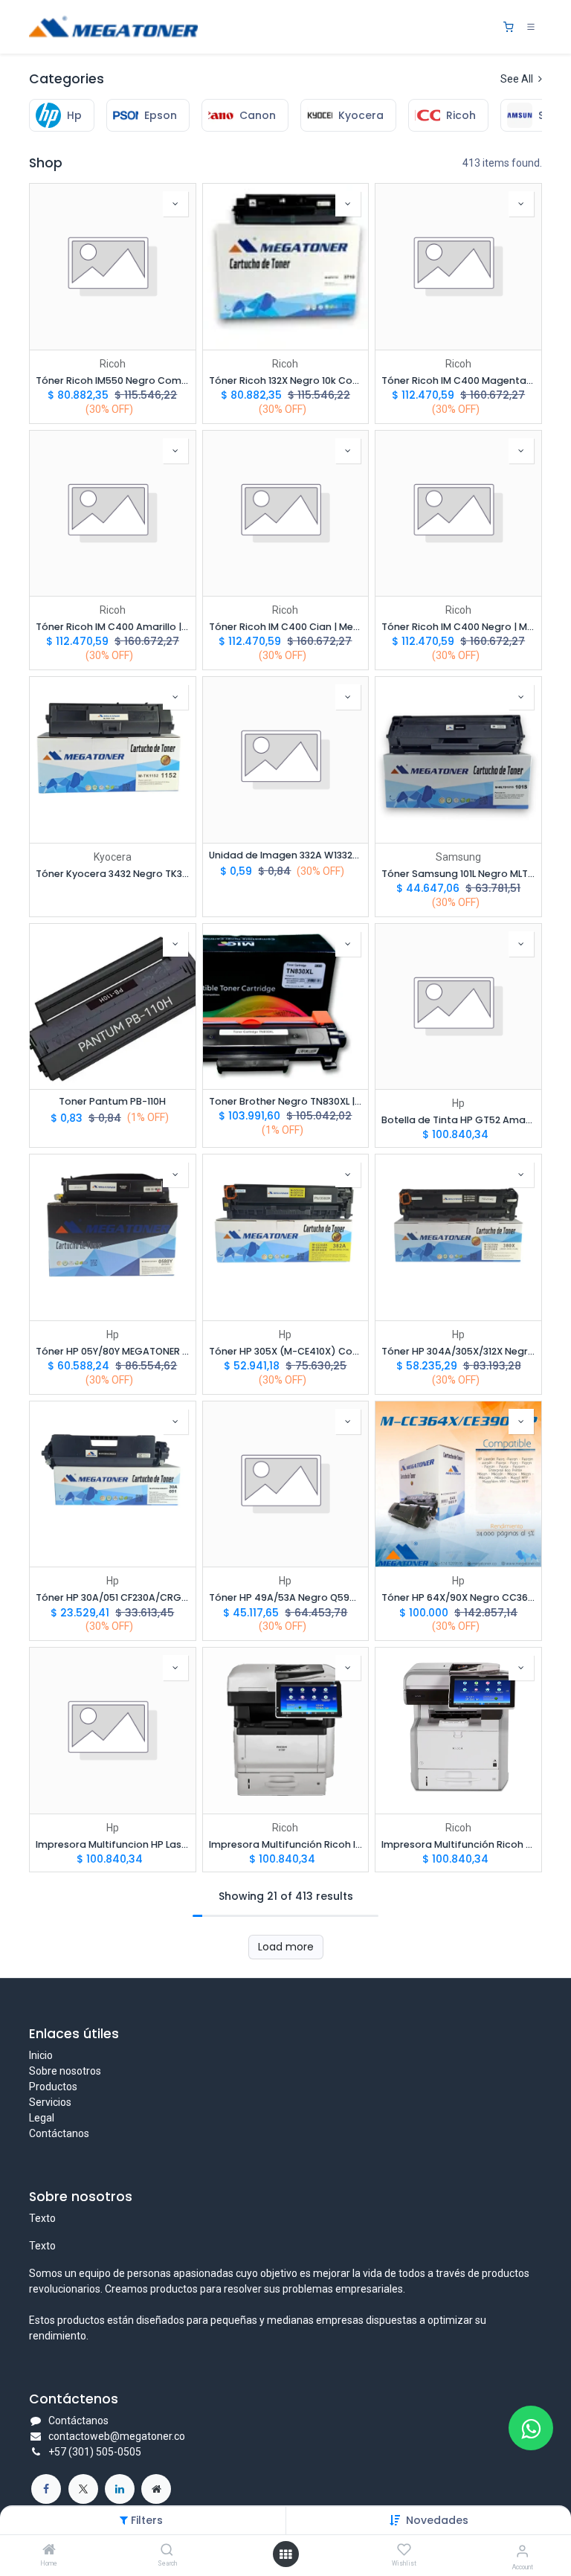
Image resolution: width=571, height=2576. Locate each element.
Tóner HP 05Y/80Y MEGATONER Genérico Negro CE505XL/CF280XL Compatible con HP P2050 (113, 1351)
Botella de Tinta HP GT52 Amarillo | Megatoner (458, 1120)
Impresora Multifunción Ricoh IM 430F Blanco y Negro (286, 1844)
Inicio (41, 2055)
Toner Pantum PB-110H (112, 1101)
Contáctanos (59, 2133)
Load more (286, 1947)
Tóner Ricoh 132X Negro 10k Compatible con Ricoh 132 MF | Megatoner (286, 380)
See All (518, 79)
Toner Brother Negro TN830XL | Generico (286, 1101)
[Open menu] (285, 2554)
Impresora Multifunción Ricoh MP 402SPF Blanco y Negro (458, 1844)
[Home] (49, 2551)
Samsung (458, 857)
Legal (42, 2118)
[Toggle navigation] (531, 27)
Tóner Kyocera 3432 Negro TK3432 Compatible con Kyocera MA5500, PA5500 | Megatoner (113, 874)
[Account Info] (522, 2551)
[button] (437, 2520)
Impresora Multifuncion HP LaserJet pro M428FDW (113, 1844)
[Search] (167, 2551)
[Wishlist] (404, 2550)
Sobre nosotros (65, 2071)
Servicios (50, 2102)
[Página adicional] (156, 2489)
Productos (53, 2087)
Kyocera (113, 857)
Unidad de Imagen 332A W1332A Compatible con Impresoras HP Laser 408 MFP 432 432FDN (286, 855)
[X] (83, 2489)
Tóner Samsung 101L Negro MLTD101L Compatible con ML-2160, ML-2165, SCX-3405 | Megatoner (458, 874)
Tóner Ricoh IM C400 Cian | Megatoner (286, 627)
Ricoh (113, 364)
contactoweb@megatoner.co (117, 2436)
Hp (458, 1103)
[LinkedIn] (120, 2489)
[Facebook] (46, 2489)
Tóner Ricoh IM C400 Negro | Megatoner (458, 627)
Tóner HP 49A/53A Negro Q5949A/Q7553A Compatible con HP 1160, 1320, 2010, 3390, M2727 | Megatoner (286, 1597)
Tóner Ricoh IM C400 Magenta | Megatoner (458, 380)
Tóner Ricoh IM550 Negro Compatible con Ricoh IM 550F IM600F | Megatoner (113, 380)
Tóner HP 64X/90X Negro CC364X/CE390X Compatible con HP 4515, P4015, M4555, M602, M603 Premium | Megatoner (458, 1597)
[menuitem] (62, 115)
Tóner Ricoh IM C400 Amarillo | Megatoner (113, 627)
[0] (509, 27)
